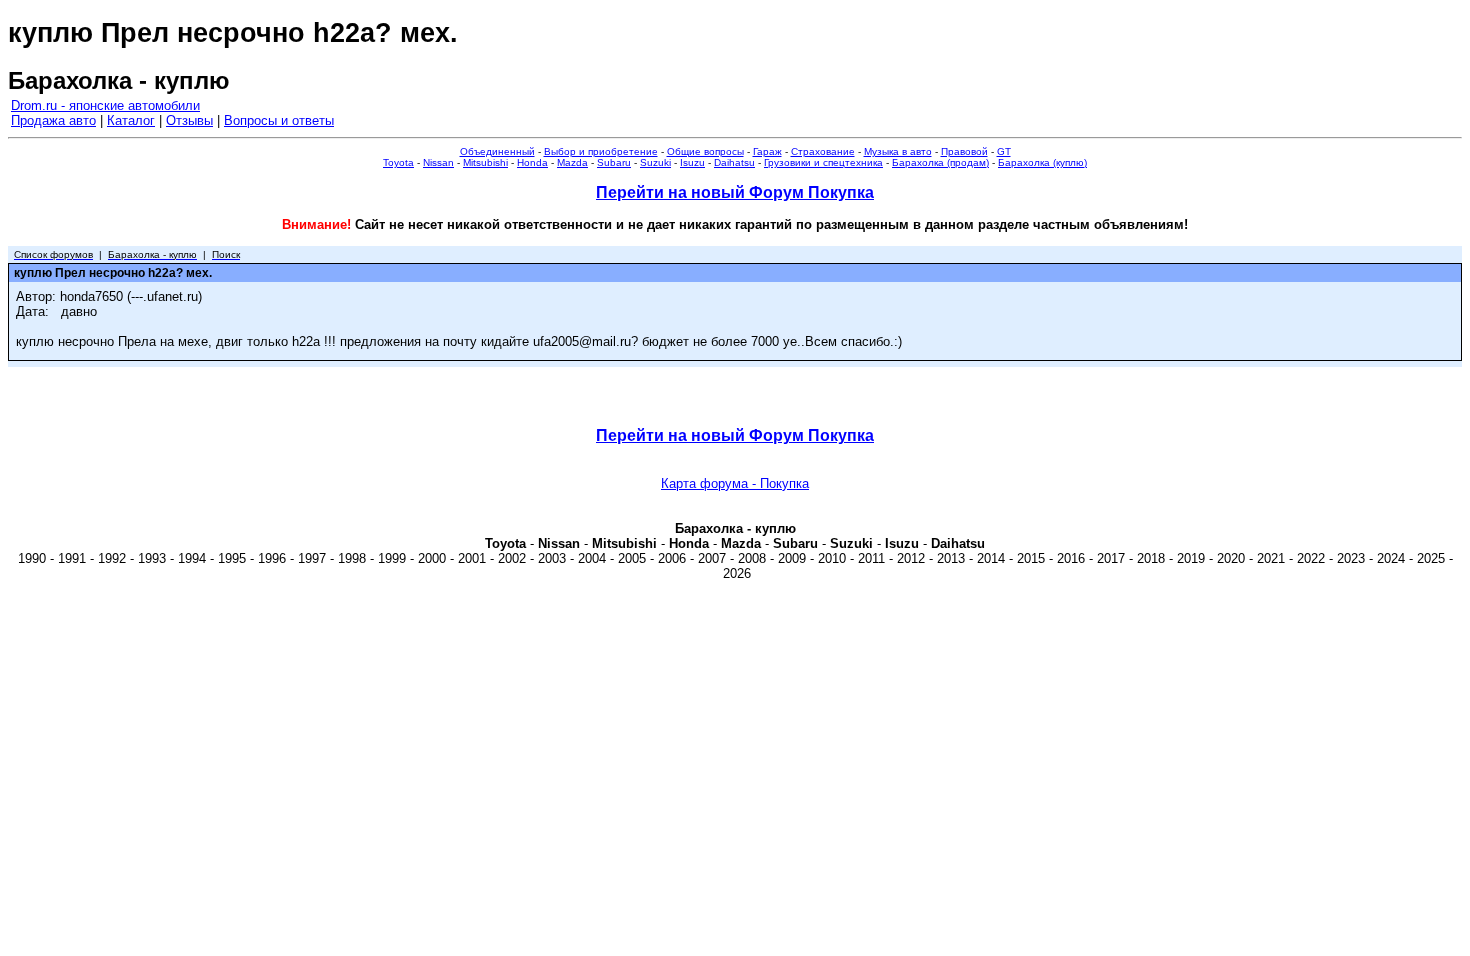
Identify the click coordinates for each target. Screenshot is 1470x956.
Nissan (438, 162)
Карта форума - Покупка (735, 483)
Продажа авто (53, 120)
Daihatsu (734, 162)
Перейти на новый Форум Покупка (735, 192)
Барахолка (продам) (940, 162)
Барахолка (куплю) (1042, 162)
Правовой (964, 151)
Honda (532, 162)
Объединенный (497, 151)
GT (1004, 151)
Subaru (614, 162)
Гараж (767, 151)
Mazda (572, 162)
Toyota (398, 162)
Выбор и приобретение (601, 151)
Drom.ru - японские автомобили (105, 105)
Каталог (131, 120)
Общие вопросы (705, 151)
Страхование (823, 151)
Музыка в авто (898, 151)
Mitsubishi (485, 162)
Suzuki (655, 162)
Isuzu (692, 162)
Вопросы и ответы (279, 120)
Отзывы (189, 120)
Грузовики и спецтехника (823, 162)
